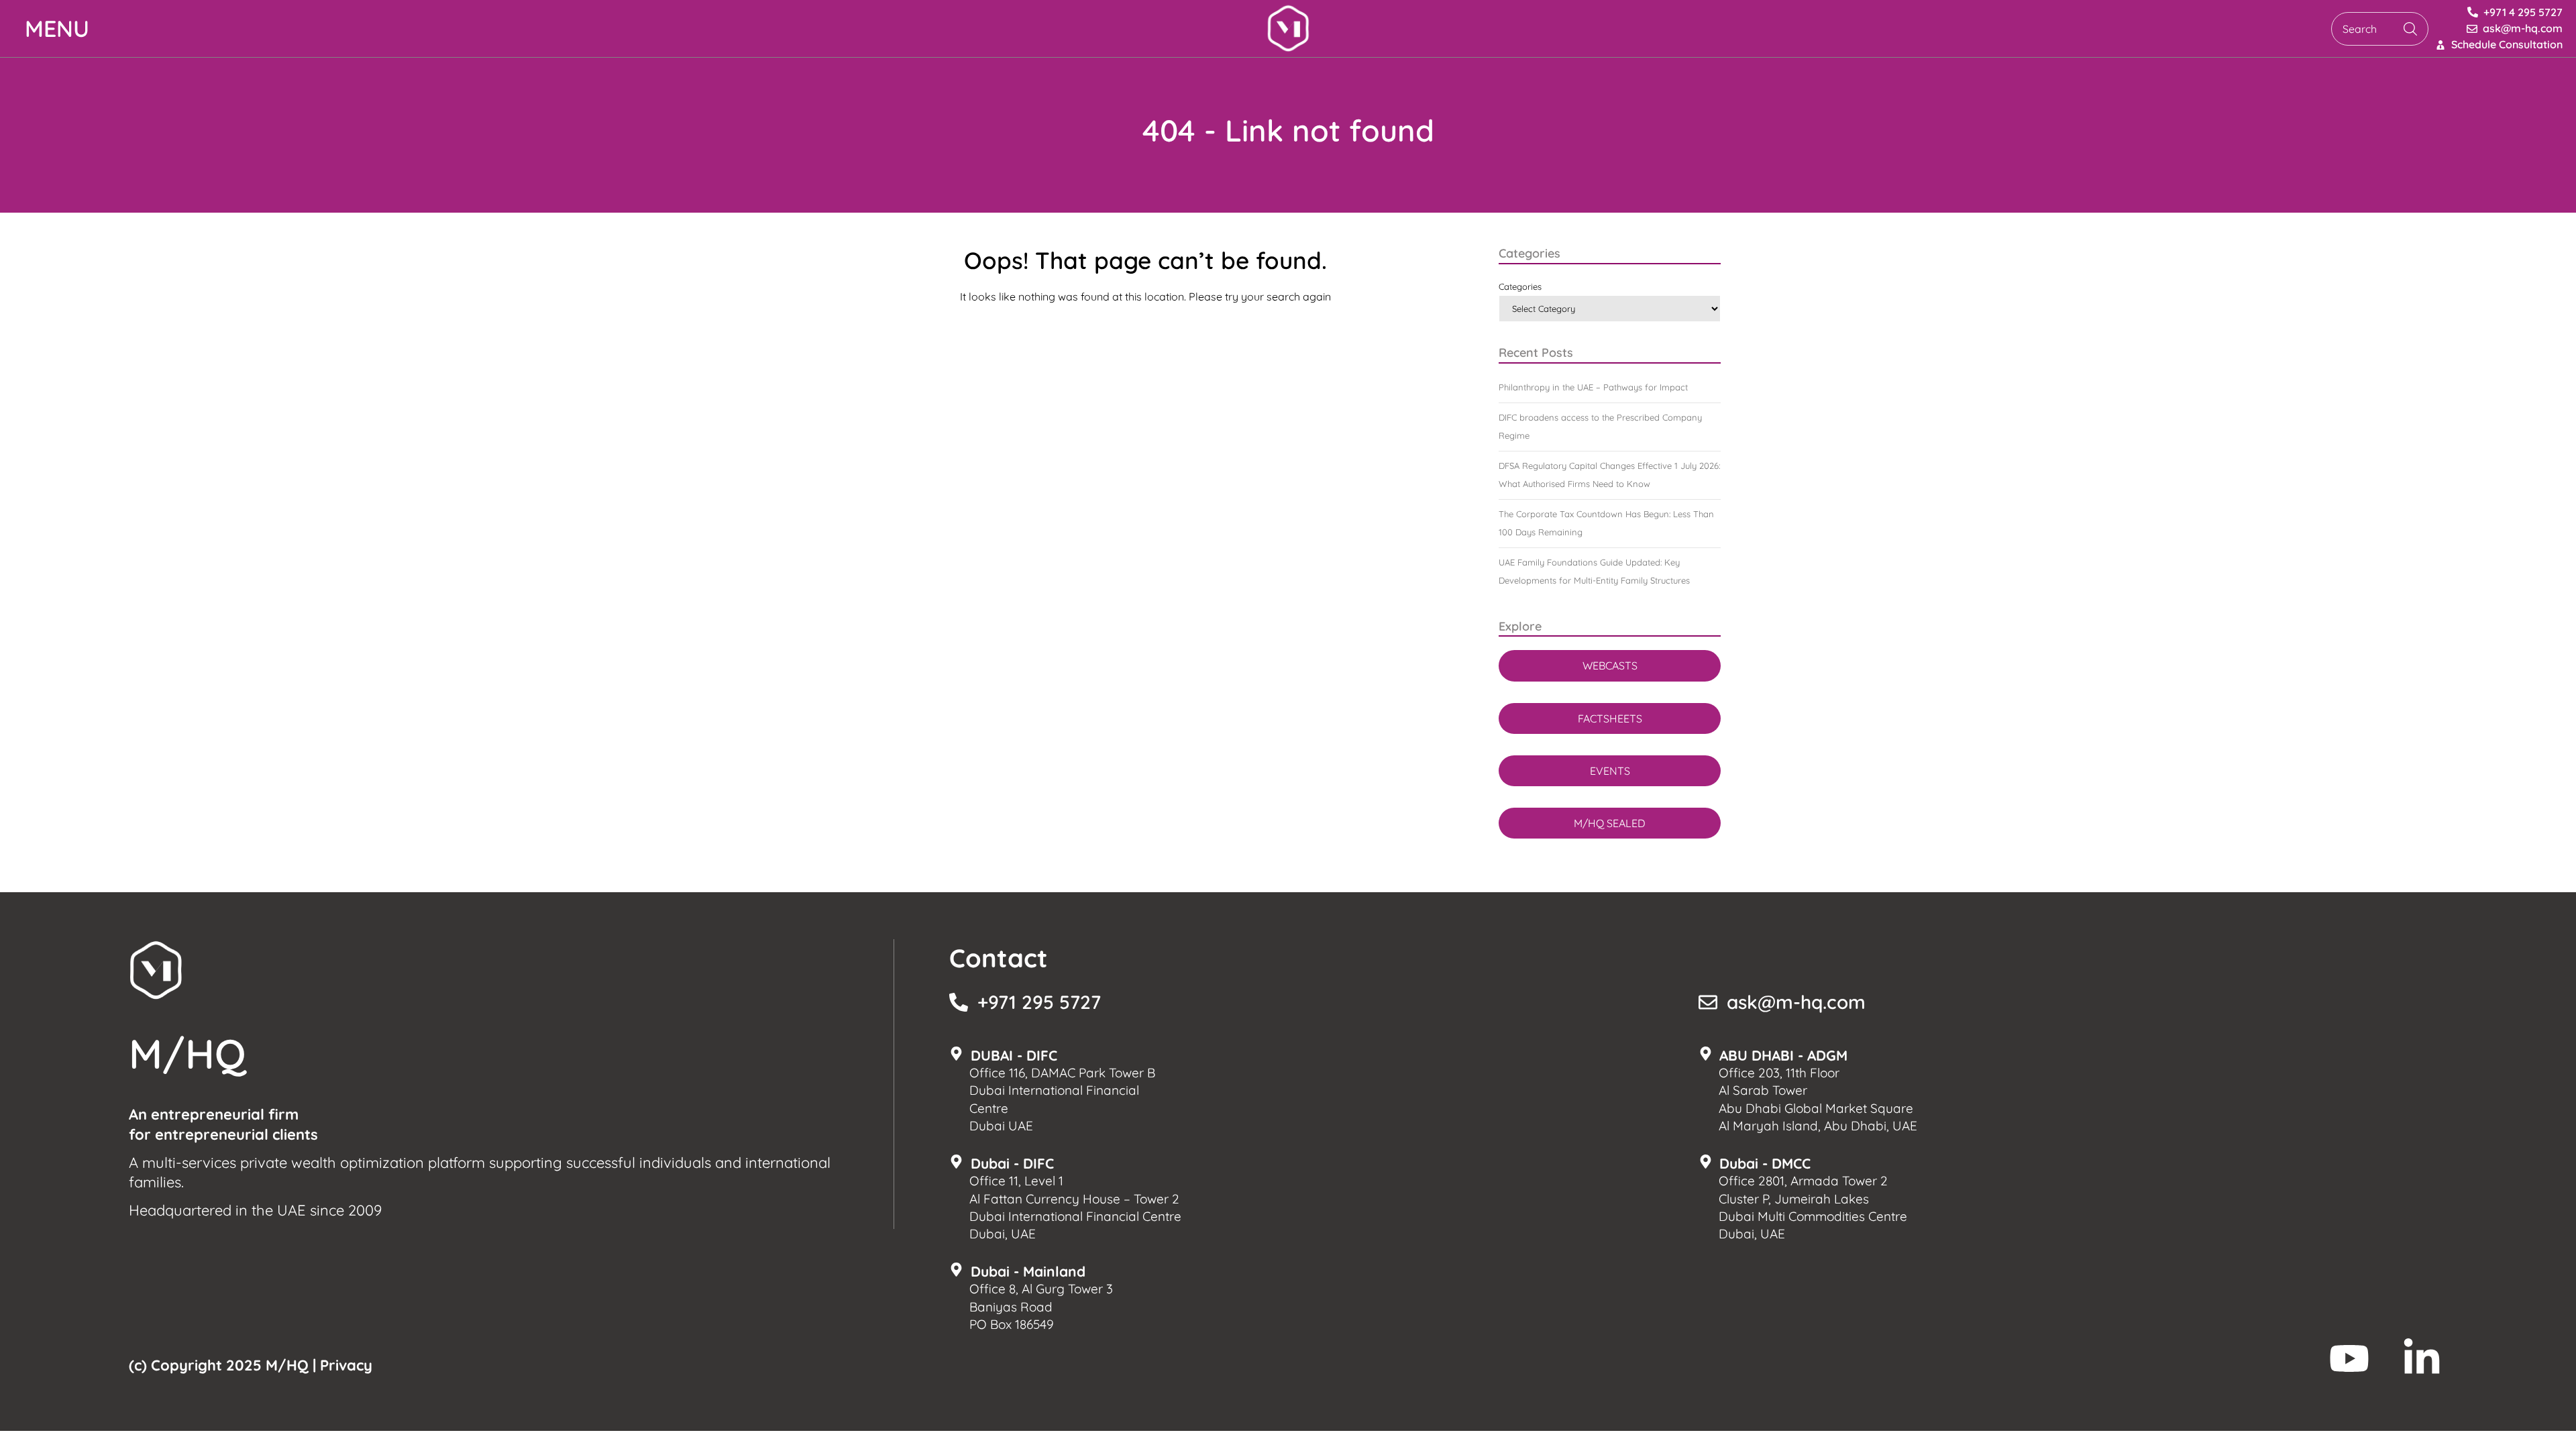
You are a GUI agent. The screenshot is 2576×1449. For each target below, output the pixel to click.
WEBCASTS (1610, 665)
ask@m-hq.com (1796, 1002)
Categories (1520, 286)
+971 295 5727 (1039, 1002)
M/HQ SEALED (1610, 823)
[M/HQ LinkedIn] (2422, 1358)
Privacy (346, 1365)
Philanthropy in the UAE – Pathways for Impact (1593, 387)
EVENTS (1610, 771)
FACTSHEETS (1610, 718)
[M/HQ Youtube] (2349, 1358)
